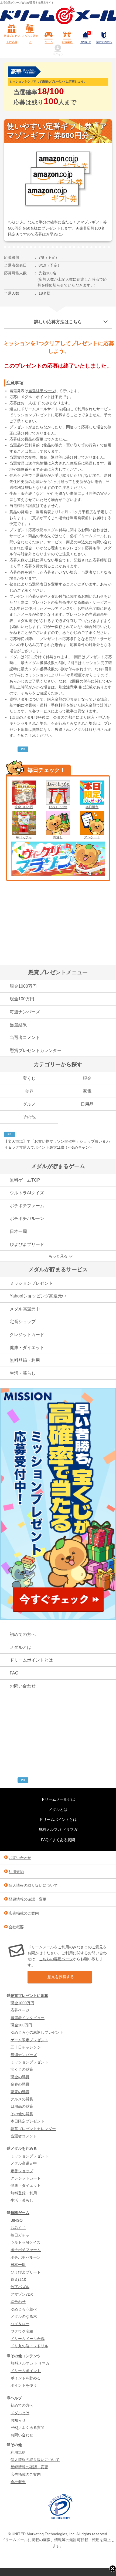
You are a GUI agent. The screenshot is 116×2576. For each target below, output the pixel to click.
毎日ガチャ (24, 837)
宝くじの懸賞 (22, 2069)
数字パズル (20, 2287)
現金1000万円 (23, 986)
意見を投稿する (61, 1977)
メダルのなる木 (24, 2316)
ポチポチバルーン (27, 1218)
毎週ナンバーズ (25, 1012)
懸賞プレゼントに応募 (12, 39)
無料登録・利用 (25, 1360)
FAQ (14, 1673)
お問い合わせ (23, 1686)
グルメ (29, 1104)
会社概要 (16, 1927)
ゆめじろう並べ (24, 2309)
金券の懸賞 (20, 2084)
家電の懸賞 (20, 2092)
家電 (87, 1091)
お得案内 (67, 42)
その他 (29, 1117)
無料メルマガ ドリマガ (58, 1830)
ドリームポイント (26, 2371)
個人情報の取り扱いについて (33, 1885)
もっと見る (58, 1256)
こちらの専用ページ (56, 1959)
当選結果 (18, 1025)
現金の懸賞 (20, 2077)
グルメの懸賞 (22, 2099)
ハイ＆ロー (20, 2324)
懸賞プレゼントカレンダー (36, 1050)
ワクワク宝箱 (22, 2331)
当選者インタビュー (28, 2018)
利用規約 (16, 1872)
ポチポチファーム (27, 1206)
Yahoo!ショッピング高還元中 (38, 1296)
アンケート (92, 837)
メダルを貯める (30, 39)
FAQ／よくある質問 (58, 1840)
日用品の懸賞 (22, 2106)
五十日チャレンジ (26, 2047)
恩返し (58, 837)
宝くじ (29, 1078)
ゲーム (49, 42)
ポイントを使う (24, 2385)
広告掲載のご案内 (24, 1913)
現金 (87, 1078)
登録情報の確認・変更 (28, 1899)
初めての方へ (104, 42)
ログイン (58, 54)
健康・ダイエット (27, 1348)
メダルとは (21, 1647)
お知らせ (86, 38)
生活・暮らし (23, 1373)
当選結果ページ (42, 391)
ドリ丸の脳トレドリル (29, 2346)
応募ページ (20, 2010)
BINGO (17, 2220)
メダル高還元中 (25, 1309)
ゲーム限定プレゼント (29, 2040)
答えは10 (18, 2279)
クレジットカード (27, 1335)
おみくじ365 (58, 807)
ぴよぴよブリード (27, 1244)
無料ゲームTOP (25, 1180)
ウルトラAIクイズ (27, 1193)
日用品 (87, 1104)
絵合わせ (18, 2302)
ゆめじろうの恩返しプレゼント (37, 2032)
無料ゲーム (20, 2213)
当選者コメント (25, 1038)
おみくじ (18, 2228)
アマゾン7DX (22, 2294)
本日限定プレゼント (28, 2121)
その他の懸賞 (22, 2114)
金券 (29, 1091)
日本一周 (18, 1231)
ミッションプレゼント (31, 1283)
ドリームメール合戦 (28, 2339)
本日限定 (92, 807)
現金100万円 (24, 807)
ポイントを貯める (26, 2378)
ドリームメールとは (58, 1799)
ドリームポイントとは (31, 1660)
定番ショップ (23, 1322)
